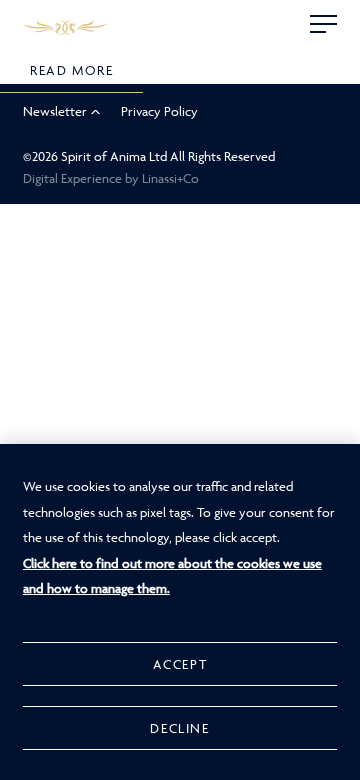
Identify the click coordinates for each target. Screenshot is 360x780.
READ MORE (71, 70)
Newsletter (55, 111)
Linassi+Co (170, 178)
